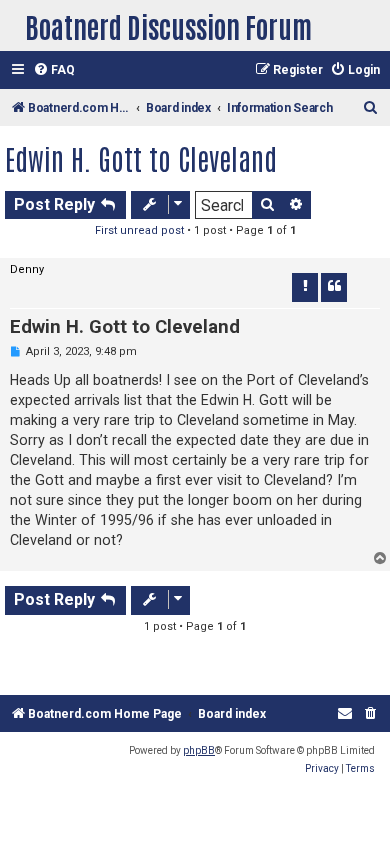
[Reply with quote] (334, 287)
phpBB (199, 750)
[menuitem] (54, 70)
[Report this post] (305, 287)
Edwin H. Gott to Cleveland (141, 158)
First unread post (139, 230)
